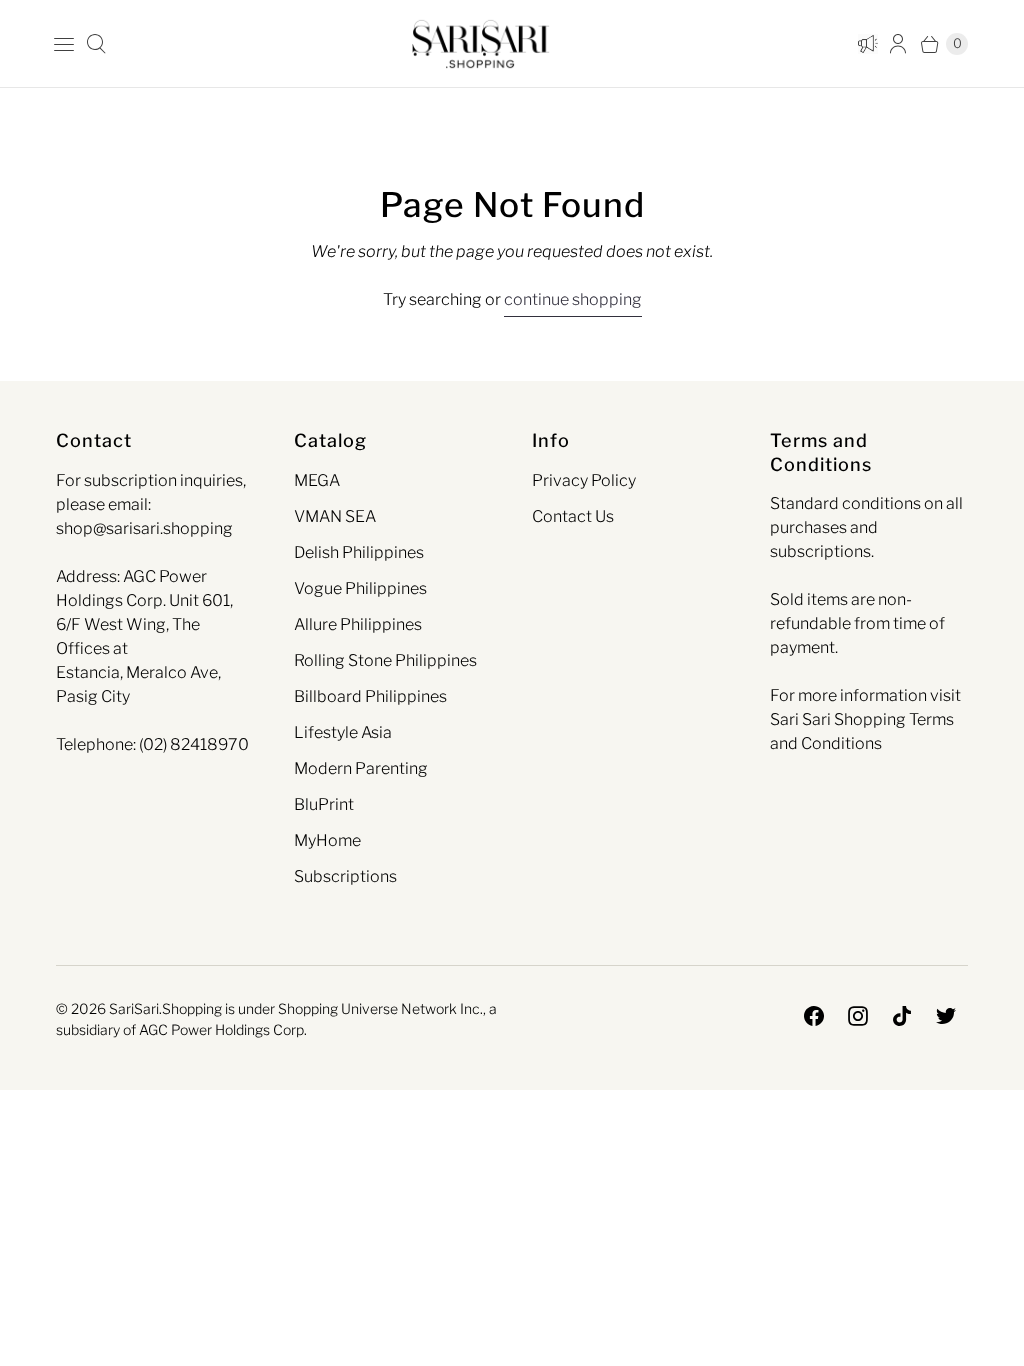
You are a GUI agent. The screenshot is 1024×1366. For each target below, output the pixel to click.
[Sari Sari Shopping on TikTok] (902, 1016)
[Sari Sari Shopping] (481, 43)
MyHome (327, 840)
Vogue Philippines (360, 588)
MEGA (317, 480)
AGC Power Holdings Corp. (223, 1029)
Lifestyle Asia (343, 732)
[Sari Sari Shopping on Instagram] (858, 1016)
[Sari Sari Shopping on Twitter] (946, 1016)
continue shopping (573, 299)
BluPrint (324, 804)
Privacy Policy (584, 480)
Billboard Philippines (370, 696)
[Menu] (64, 44)
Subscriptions (345, 876)
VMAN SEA (335, 516)
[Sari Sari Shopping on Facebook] (814, 1016)
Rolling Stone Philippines (385, 660)
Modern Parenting (361, 768)
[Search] (96, 44)
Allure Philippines (358, 624)
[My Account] (864, 44)
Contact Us (573, 516)
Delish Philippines (359, 552)
